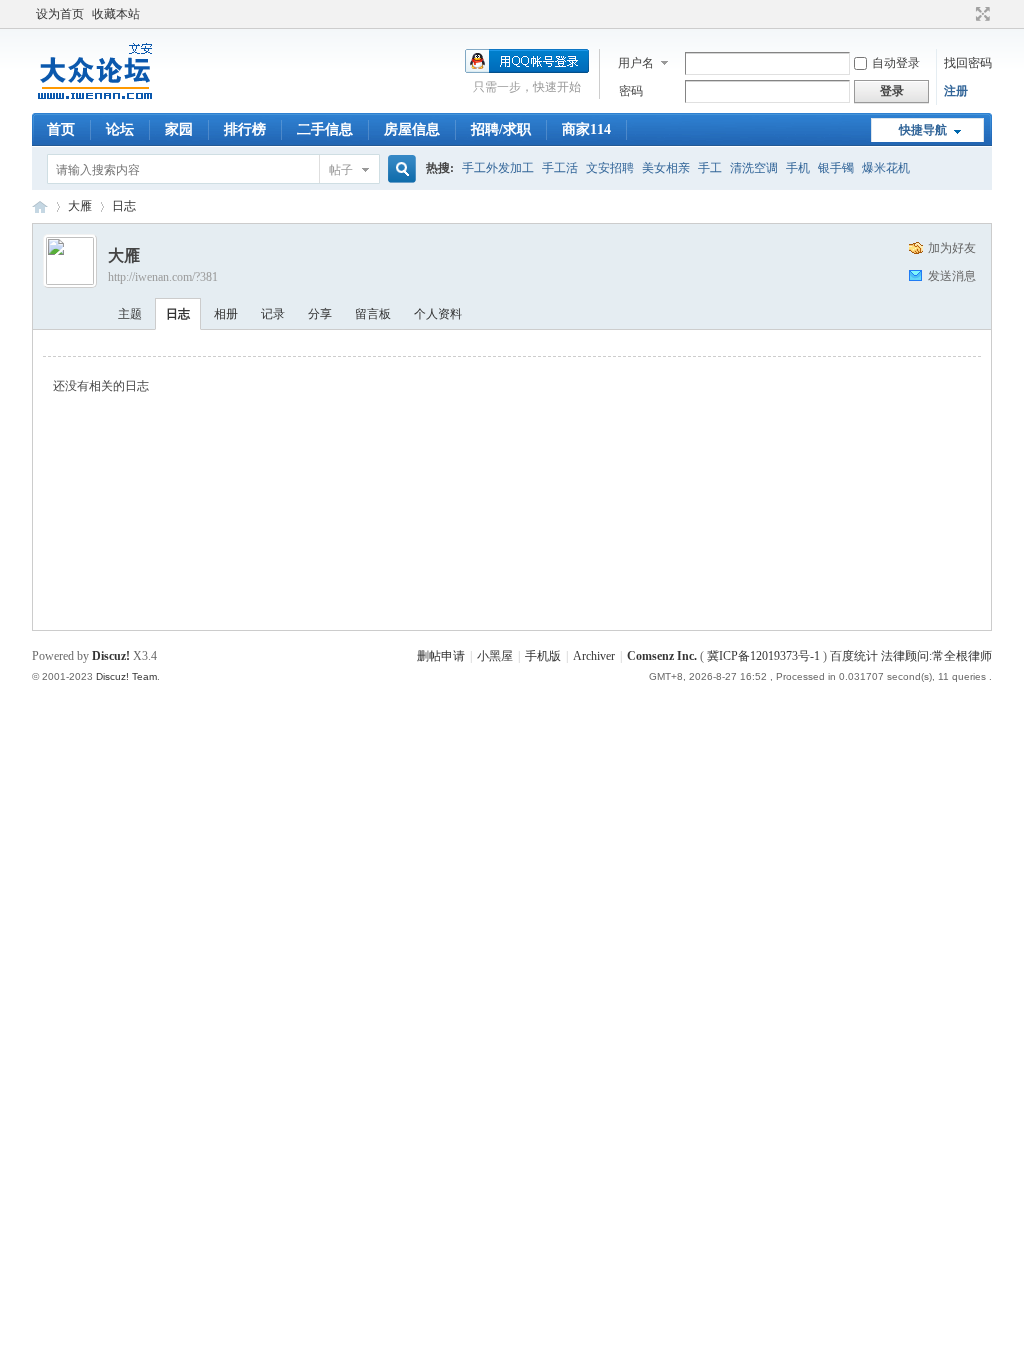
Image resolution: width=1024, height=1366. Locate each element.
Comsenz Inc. (662, 656)
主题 (130, 314)
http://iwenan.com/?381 (163, 277)
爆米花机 (886, 168)
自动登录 (896, 63)
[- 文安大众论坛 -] (96, 101)
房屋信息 (412, 129)
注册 (956, 91)
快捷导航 (923, 130)
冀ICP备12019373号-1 (763, 656)
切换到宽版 (980, 14)
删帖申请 (441, 656)
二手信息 (325, 129)
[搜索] (399, 169)
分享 (320, 314)
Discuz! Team (126, 676)
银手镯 (836, 168)
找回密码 (968, 63)
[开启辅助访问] (964, 14)
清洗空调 (754, 168)
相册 (226, 314)
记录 (273, 314)
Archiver (594, 656)
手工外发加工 (498, 168)
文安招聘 (610, 168)
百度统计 (854, 656)
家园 (179, 129)
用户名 (636, 63)
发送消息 (952, 276)
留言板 (373, 314)
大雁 (80, 206)
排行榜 (245, 129)
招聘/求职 (501, 129)
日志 (124, 206)
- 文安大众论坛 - (40, 206)
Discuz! (111, 656)
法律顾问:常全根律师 (936, 656)
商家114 (586, 129)
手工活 (560, 168)
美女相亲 (666, 168)
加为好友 (952, 248)
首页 (61, 129)
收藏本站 (116, 14)
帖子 (341, 170)
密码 (631, 91)
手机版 (543, 656)
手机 (798, 168)
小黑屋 (495, 656)
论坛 (120, 129)
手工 (710, 168)
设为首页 (60, 14)
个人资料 (438, 314)
